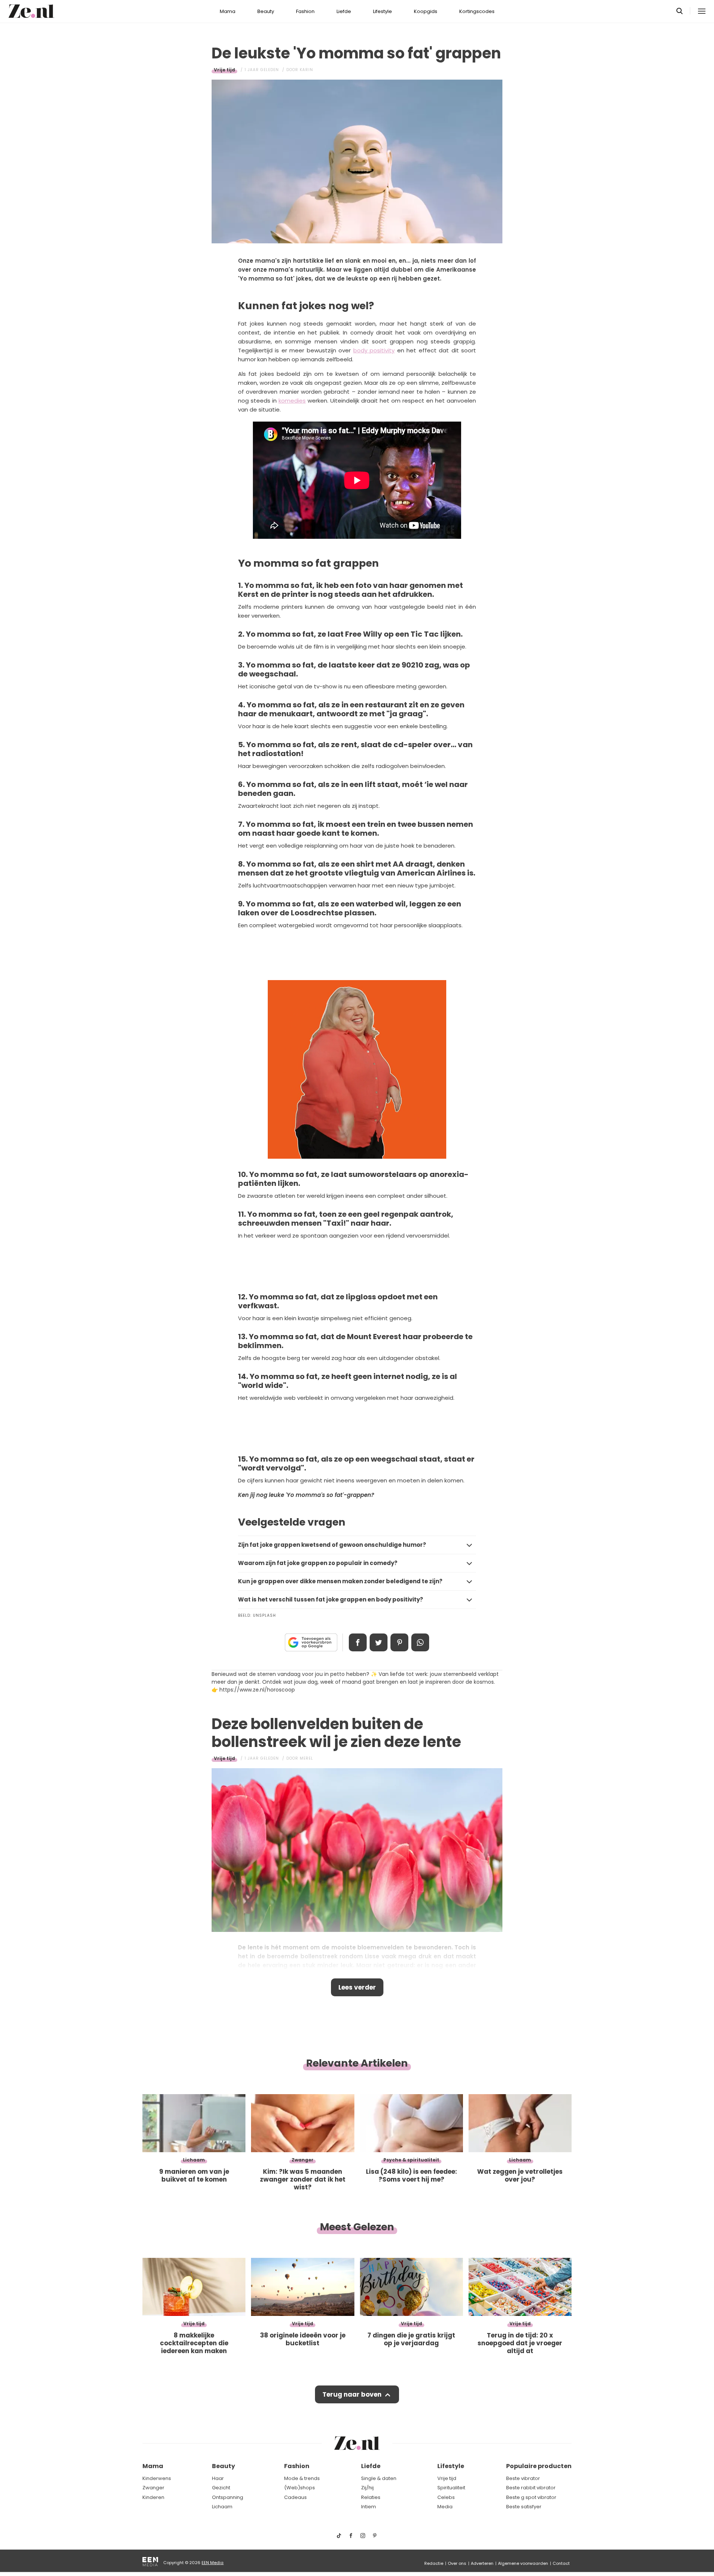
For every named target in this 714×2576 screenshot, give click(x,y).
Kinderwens (157, 2478)
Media (445, 2507)
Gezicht (221, 2488)
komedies (292, 401)
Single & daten (379, 2478)
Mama (228, 11)
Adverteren (482, 2563)
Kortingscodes (477, 11)
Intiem (369, 2507)
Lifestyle (382, 11)
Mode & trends (302, 2478)
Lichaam (222, 2507)
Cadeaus (295, 2497)
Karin (306, 70)
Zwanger (153, 2488)
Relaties (371, 2497)
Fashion (305, 11)
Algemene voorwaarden (523, 2563)
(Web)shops (300, 2488)
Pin (399, 1642)
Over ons (457, 2563)
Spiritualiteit (451, 2488)
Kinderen (153, 2497)
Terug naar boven (352, 2394)
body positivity (374, 350)
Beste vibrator (523, 2478)
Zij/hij (367, 2488)
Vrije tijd (224, 70)
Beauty (266, 11)
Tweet (379, 1642)
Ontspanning (228, 2497)
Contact (561, 2563)
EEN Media (213, 2563)
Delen (358, 1642)
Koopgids (426, 11)
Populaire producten (539, 2466)
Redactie (434, 2563)
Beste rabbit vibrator (531, 2488)
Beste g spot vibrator (531, 2497)
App (420, 1642)
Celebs (446, 2497)
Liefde (344, 11)
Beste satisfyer (524, 2507)
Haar (218, 2478)
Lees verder (357, 1987)
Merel (306, 1758)
